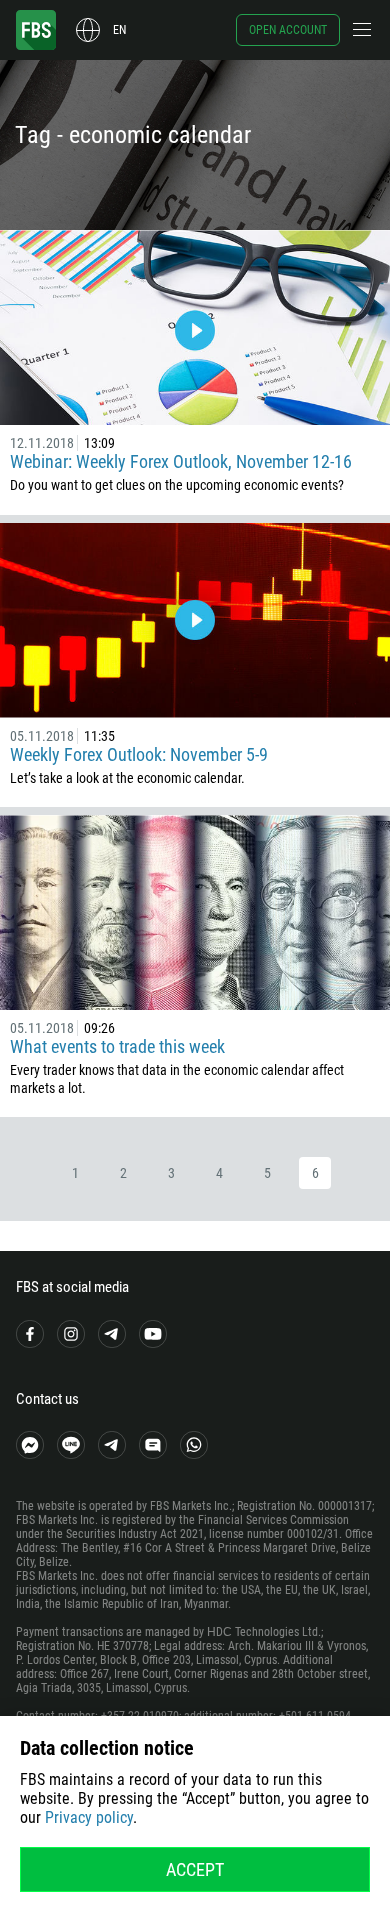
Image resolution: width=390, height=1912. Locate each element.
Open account (288, 30)
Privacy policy (89, 1817)
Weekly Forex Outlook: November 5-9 (139, 754)
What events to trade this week (117, 1046)
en (119, 30)
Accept (195, 1869)
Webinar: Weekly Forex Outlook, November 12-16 (181, 461)
